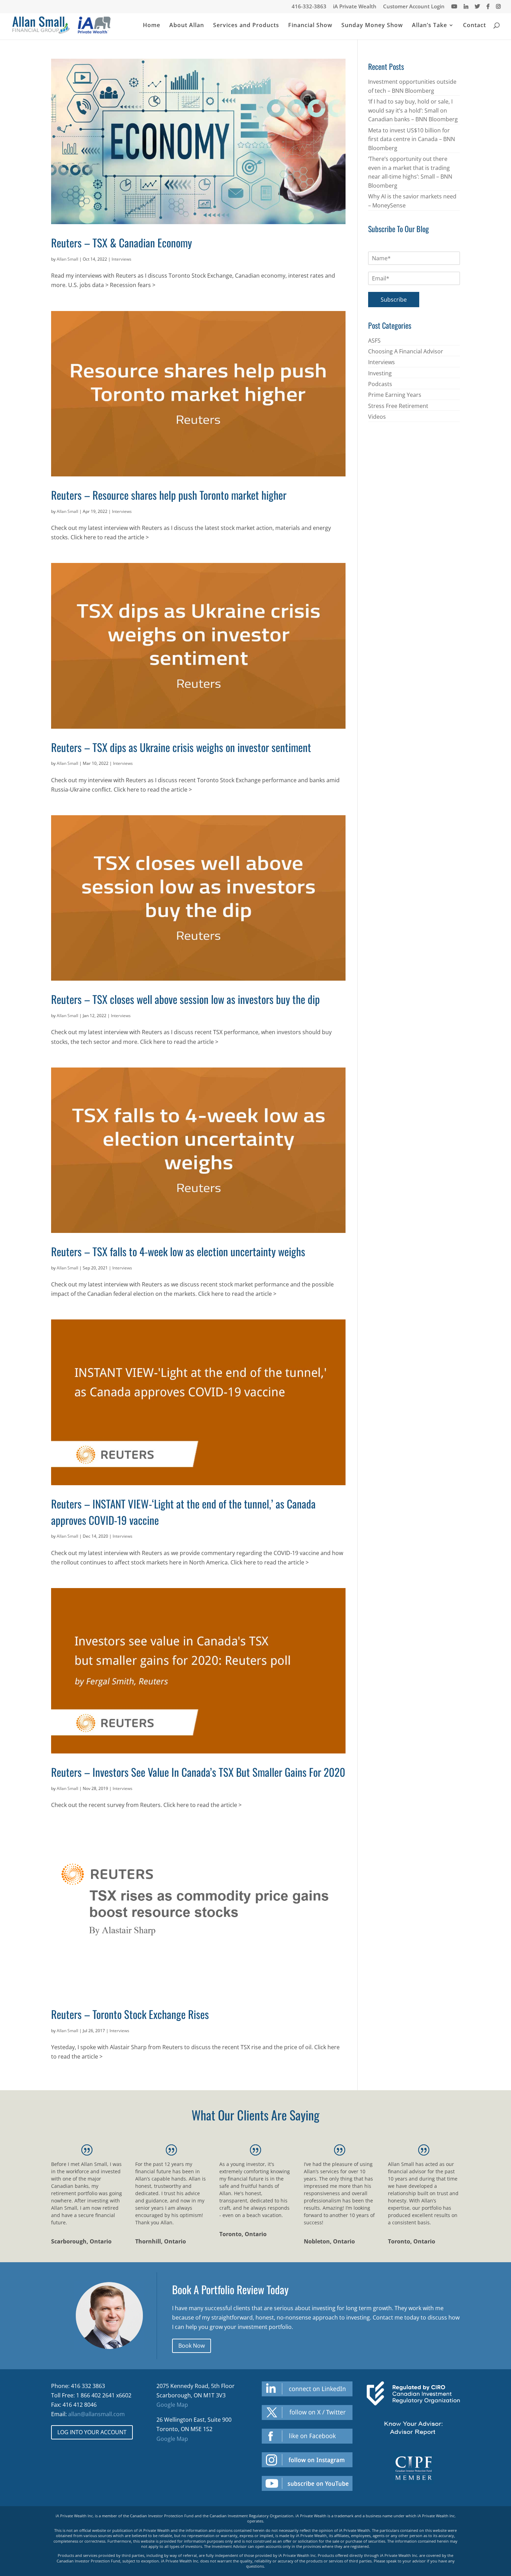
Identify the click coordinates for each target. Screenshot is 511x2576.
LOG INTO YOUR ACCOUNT (92, 2432)
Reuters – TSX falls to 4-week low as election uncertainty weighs (178, 1251)
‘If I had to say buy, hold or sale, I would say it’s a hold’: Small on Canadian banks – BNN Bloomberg (413, 110)
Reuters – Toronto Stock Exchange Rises (130, 2014)
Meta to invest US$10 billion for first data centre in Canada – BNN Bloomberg (412, 139)
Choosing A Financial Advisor (406, 351)
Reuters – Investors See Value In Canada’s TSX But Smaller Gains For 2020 (198, 1772)
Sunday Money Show (372, 26)
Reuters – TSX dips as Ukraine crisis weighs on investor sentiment (181, 747)
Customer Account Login (414, 7)
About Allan (187, 26)
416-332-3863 (309, 7)
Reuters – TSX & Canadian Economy (121, 243)
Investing (380, 373)
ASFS (374, 341)
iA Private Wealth (355, 7)
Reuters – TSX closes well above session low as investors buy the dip (185, 999)
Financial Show (310, 26)
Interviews (121, 259)
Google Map (172, 2405)
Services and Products (246, 26)
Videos (377, 417)
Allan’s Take (429, 26)
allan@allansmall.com (96, 2414)
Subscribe (394, 300)
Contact (474, 26)
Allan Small (67, 259)
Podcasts (380, 384)
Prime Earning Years (395, 395)
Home (152, 26)
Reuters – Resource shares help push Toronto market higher (169, 495)
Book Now (192, 2346)
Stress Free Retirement (398, 406)
